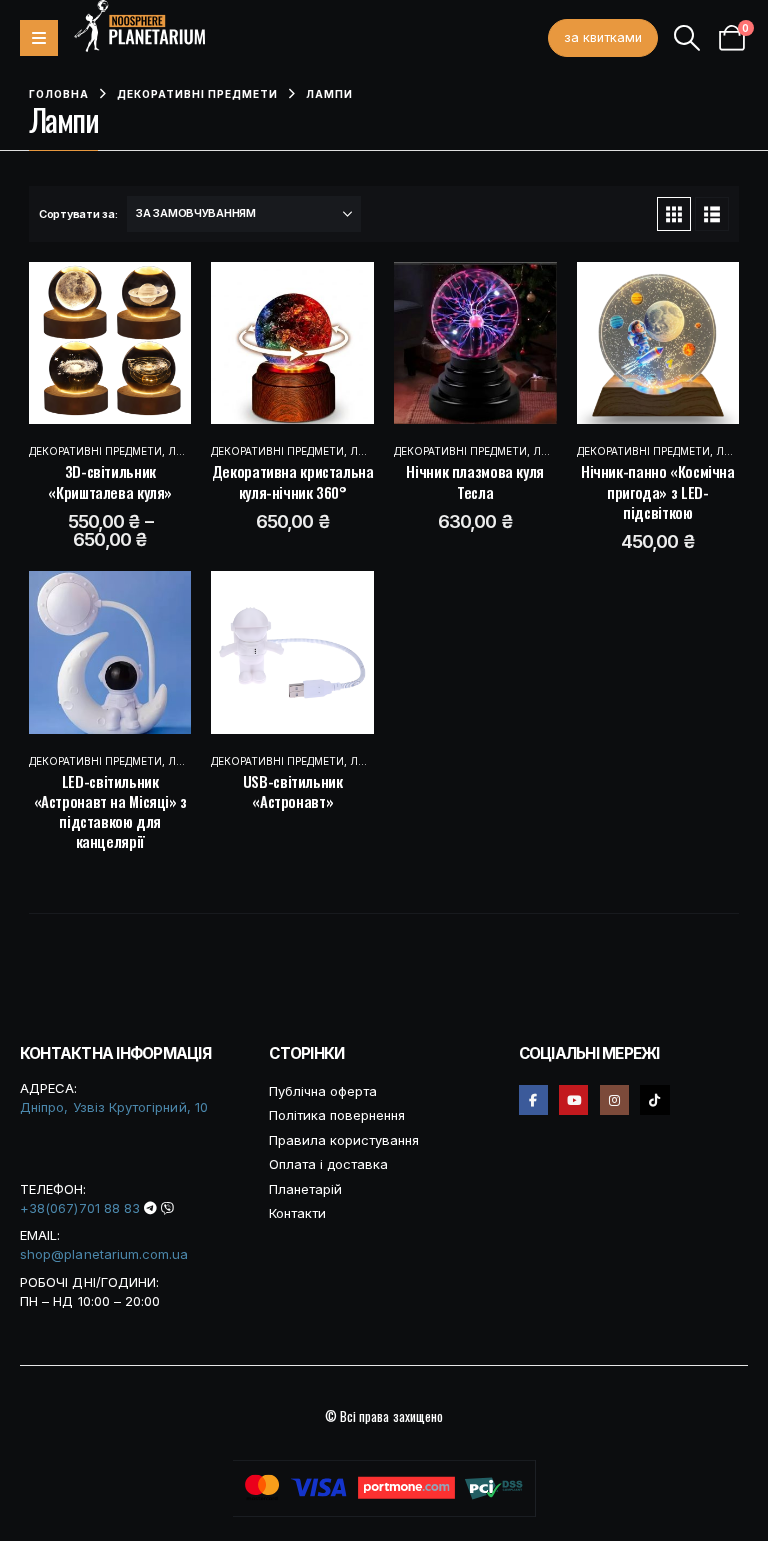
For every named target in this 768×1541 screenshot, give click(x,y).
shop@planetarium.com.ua (104, 1254)
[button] (687, 38)
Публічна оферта (323, 1091)
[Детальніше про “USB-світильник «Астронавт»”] (273, 652)
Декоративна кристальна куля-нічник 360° (293, 481)
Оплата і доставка (328, 1164)
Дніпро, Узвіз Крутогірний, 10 (114, 1107)
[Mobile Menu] (39, 38)
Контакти (297, 1213)
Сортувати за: (78, 214)
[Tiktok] (654, 1099)
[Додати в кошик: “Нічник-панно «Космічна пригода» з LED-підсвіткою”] (638, 343)
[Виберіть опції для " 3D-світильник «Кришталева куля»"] (90, 343)
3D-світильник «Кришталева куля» (110, 481)
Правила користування (344, 1140)
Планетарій (305, 1189)
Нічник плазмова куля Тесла (475, 481)
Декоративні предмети (95, 451)
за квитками (603, 37)
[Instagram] (614, 1099)
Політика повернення (337, 1115)
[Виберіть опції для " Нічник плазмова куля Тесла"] (455, 343)
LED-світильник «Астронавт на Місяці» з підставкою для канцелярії (110, 811)
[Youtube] (573, 1099)
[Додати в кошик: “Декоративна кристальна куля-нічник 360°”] (273, 343)
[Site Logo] (139, 26)
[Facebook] (533, 1099)
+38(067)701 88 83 (80, 1208)
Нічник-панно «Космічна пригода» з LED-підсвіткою (658, 491)
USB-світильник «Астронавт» (293, 791)
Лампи (188, 451)
